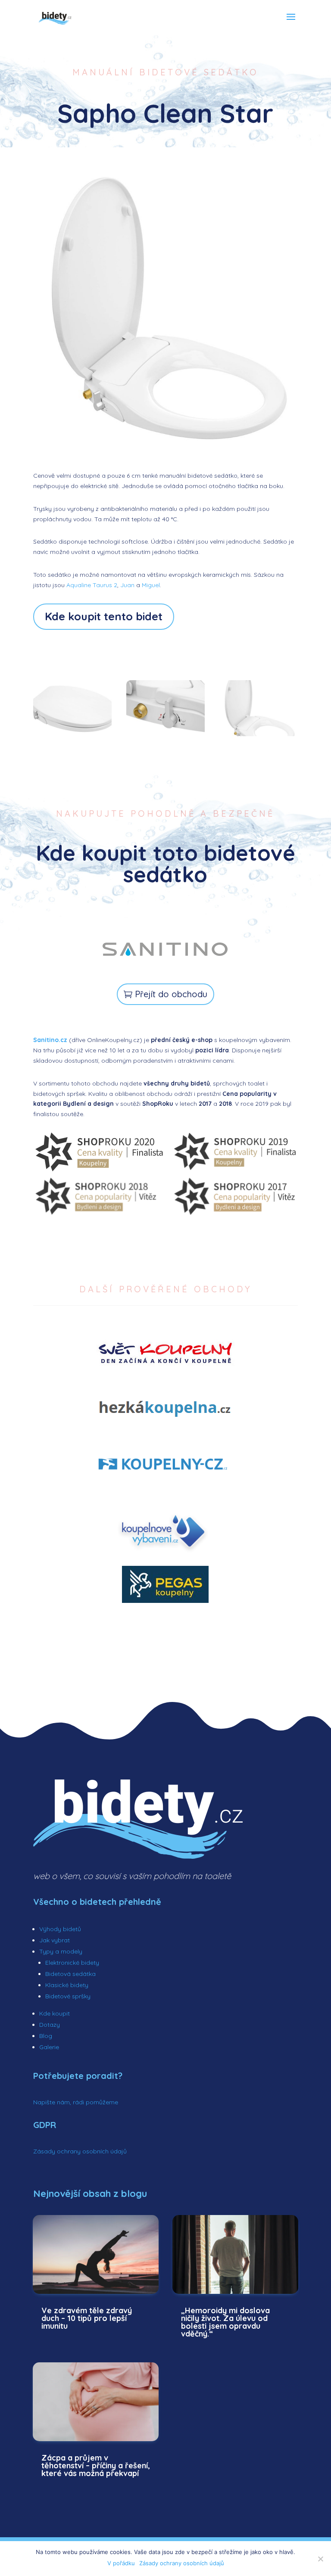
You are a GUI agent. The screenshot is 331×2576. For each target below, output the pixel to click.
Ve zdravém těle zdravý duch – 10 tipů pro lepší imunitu (87, 2318)
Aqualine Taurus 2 (92, 585)
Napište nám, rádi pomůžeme (76, 2102)
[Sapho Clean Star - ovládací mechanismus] (165, 734)
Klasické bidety (67, 1985)
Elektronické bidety (72, 1963)
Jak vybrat (55, 1940)
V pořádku (121, 2563)
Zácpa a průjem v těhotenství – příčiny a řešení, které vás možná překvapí (96, 2466)
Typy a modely (61, 1951)
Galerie (49, 2047)
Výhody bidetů (60, 1929)
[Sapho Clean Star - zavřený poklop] (72, 734)
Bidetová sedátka (70, 1974)
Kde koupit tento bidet (104, 616)
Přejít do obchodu (171, 994)
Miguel (151, 585)
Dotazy (50, 2025)
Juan (127, 585)
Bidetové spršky (68, 1996)
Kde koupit (55, 2013)
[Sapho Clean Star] (259, 734)
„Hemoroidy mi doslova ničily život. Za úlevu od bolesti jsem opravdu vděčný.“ (225, 2322)
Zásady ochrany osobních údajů (80, 2151)
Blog (46, 2036)
